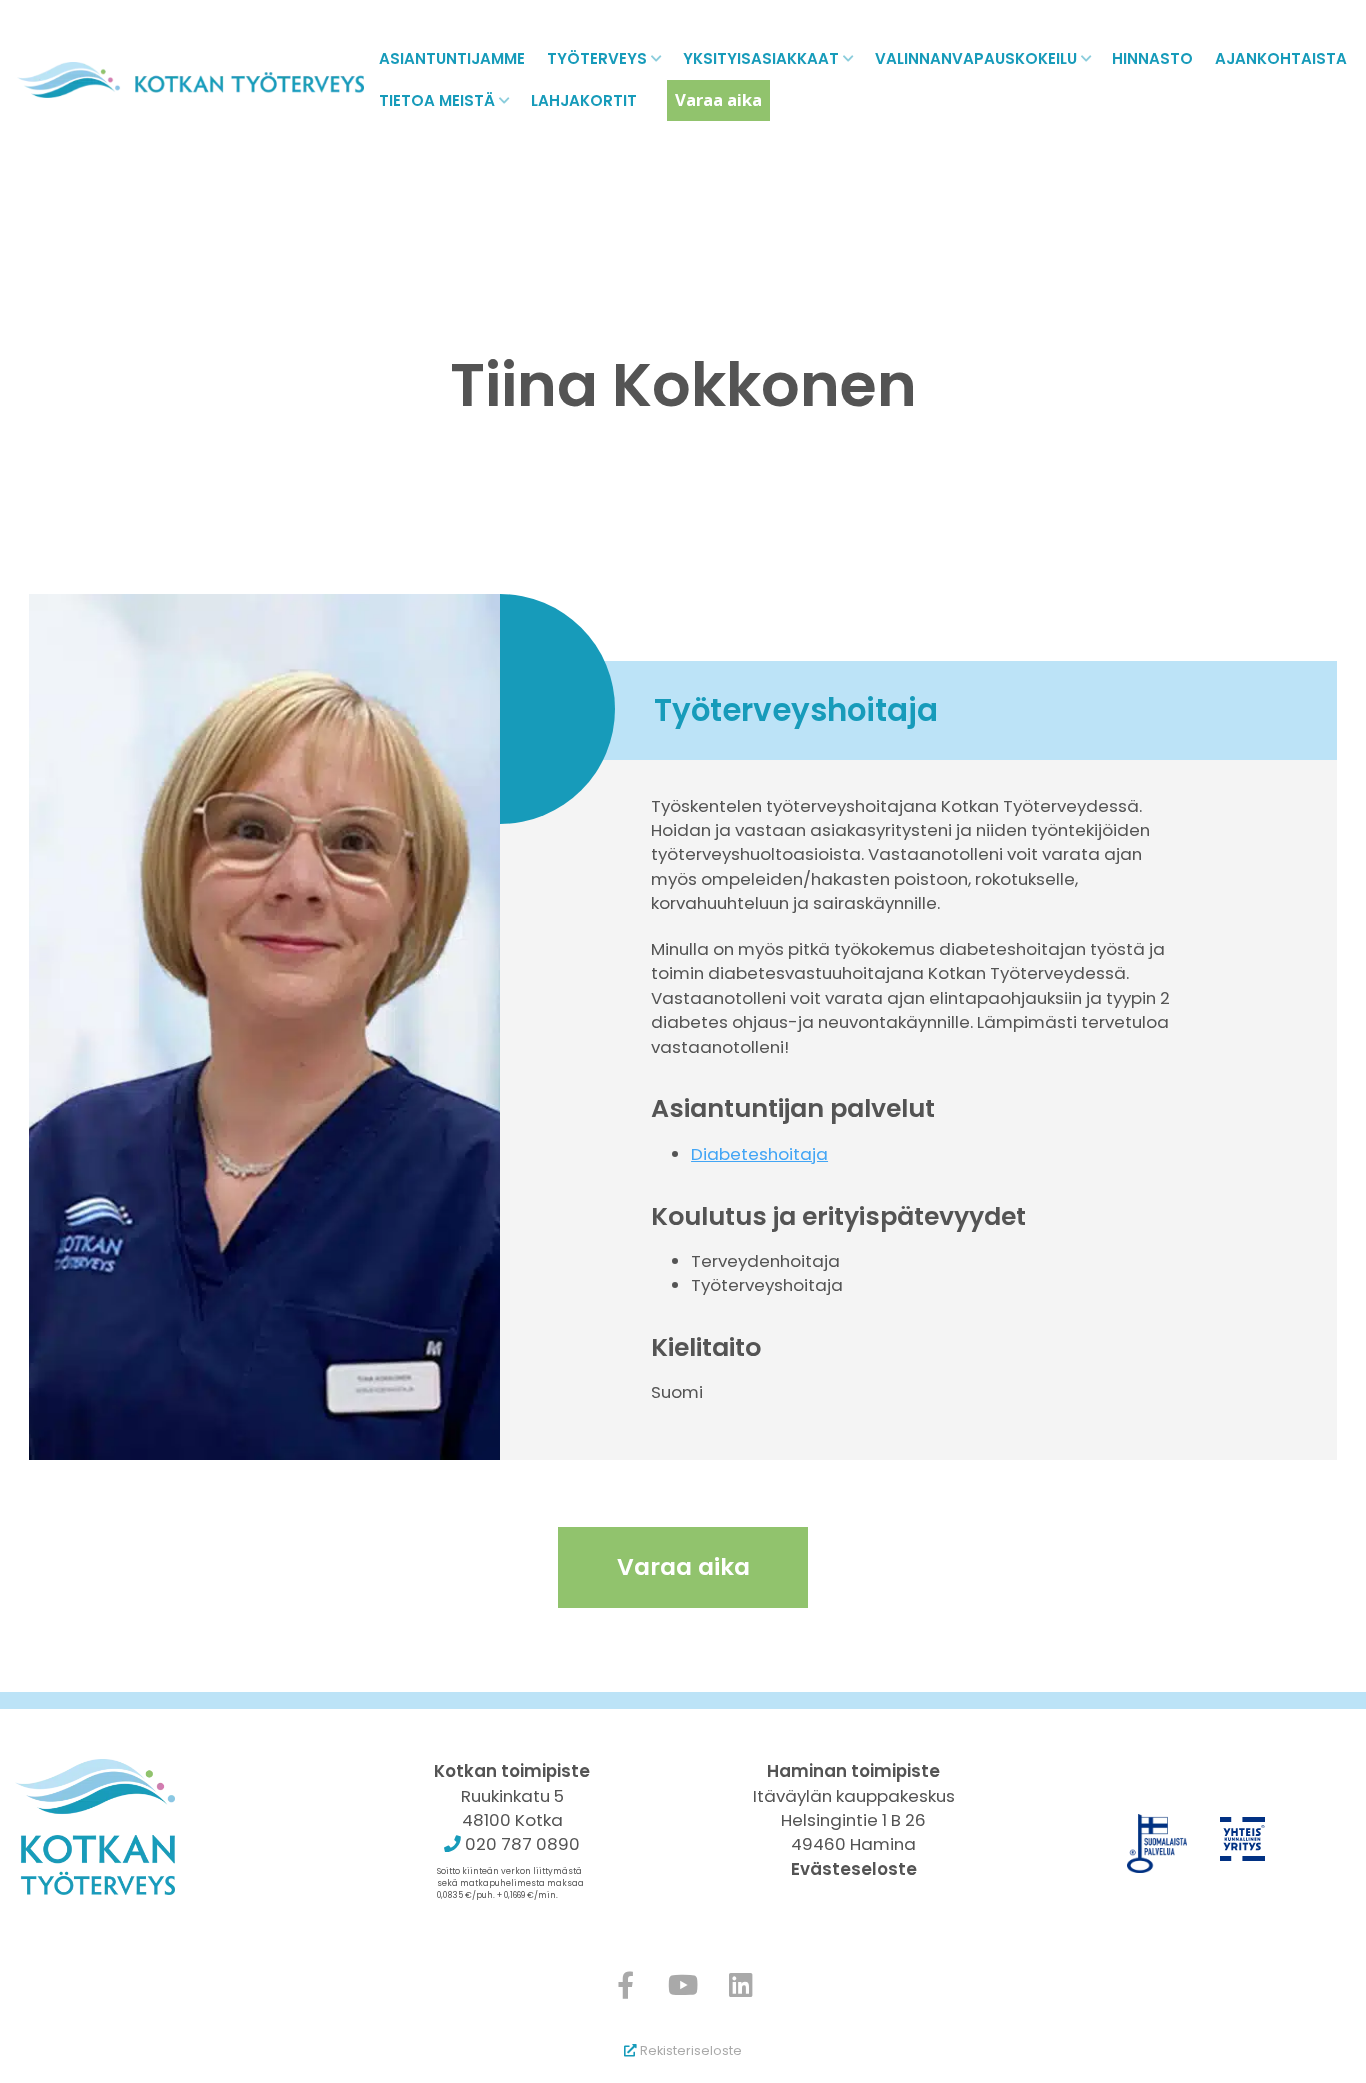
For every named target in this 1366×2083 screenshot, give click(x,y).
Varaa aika (718, 99)
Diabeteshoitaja (759, 1154)
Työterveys (597, 58)
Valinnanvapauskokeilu (976, 58)
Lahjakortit (584, 100)
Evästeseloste (854, 1869)
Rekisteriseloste (689, 2050)
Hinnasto (1152, 58)
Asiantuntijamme (452, 58)
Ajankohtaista (1281, 58)
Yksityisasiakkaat (761, 58)
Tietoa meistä (437, 100)
